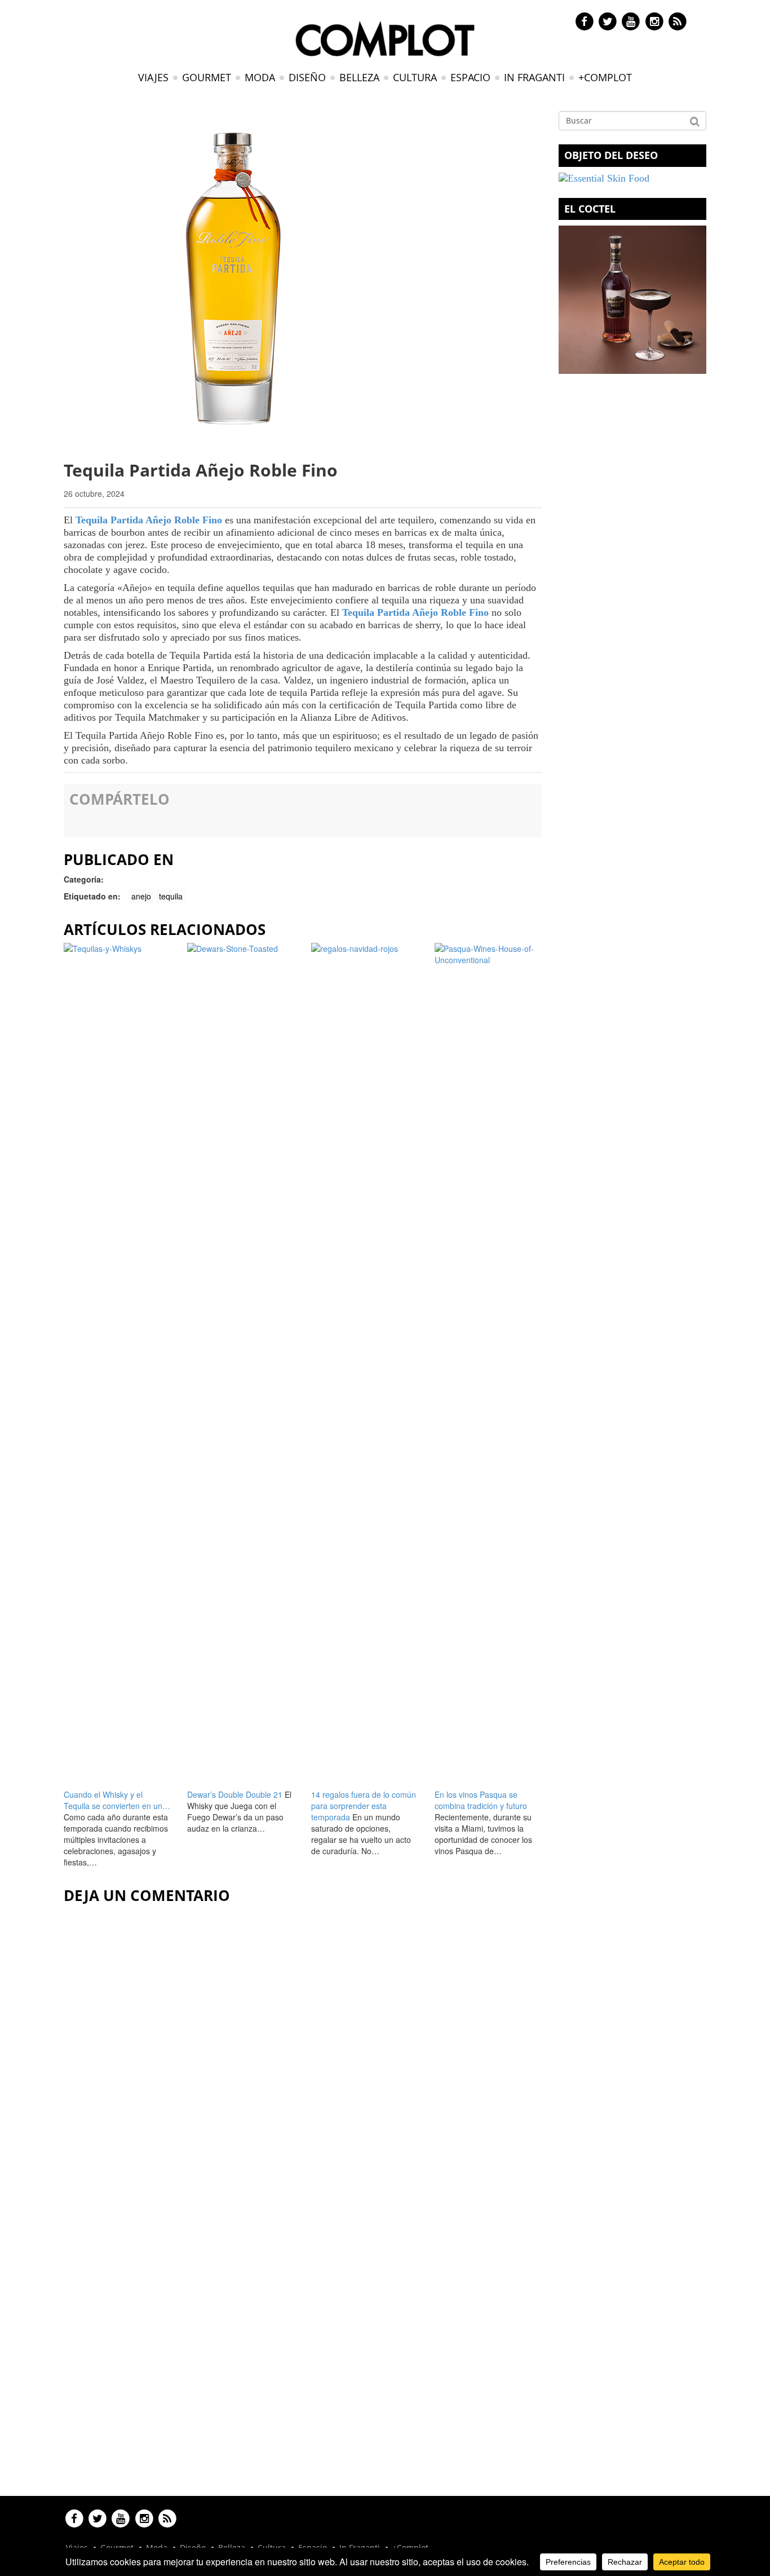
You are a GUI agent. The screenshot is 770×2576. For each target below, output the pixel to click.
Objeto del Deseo (611, 155)
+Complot (605, 77)
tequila (171, 896)
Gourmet (207, 77)
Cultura (415, 77)
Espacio (470, 77)
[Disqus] (303, 2050)
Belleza (359, 77)
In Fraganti (534, 77)
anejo (141, 896)
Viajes (153, 77)
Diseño (307, 77)
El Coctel (590, 209)
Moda (260, 77)
